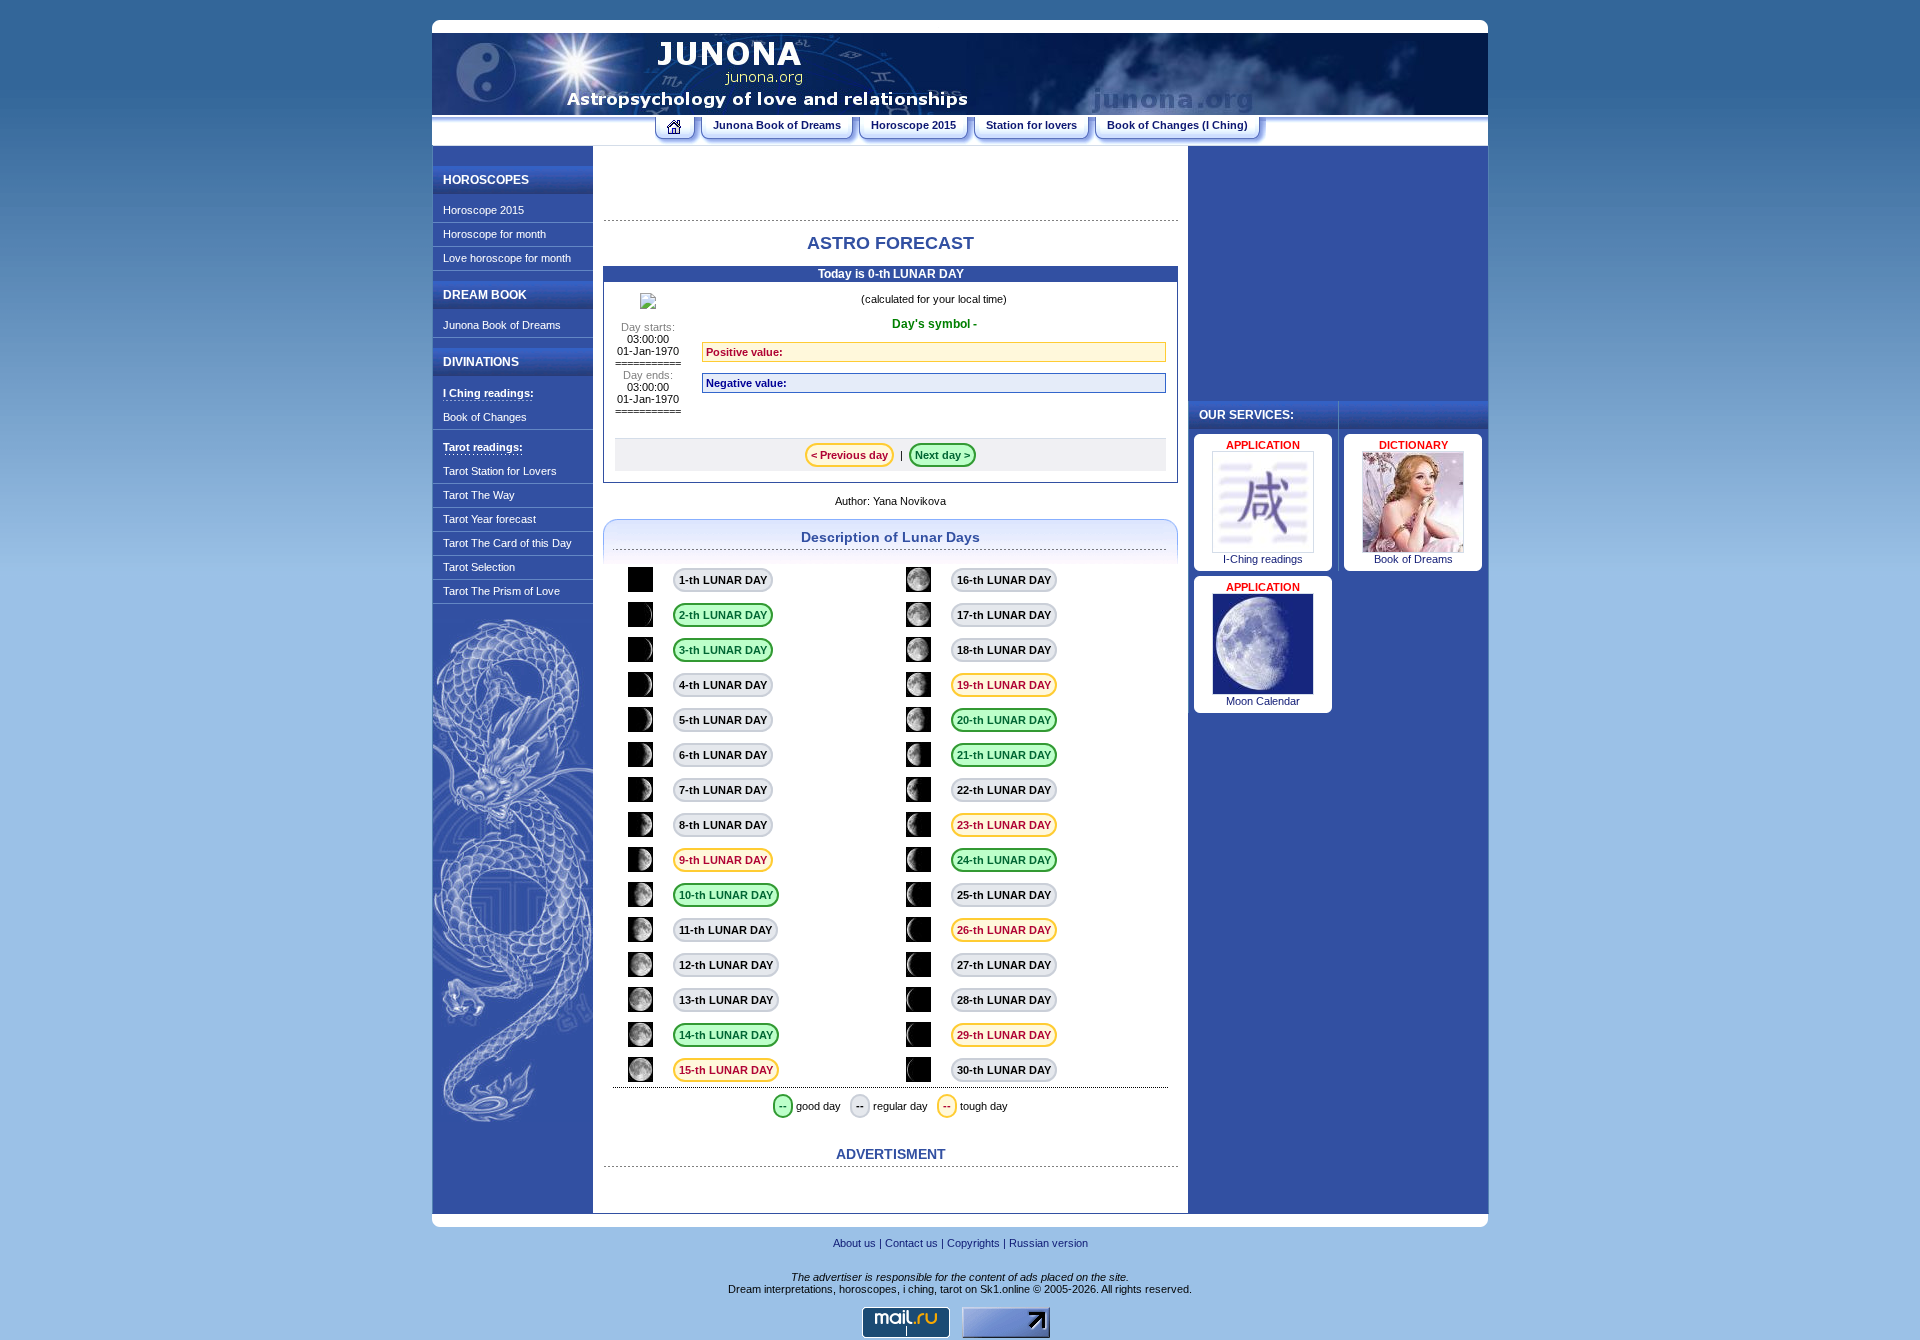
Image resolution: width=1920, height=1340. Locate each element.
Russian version (1048, 1243)
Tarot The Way (479, 495)
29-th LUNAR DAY (1004, 1035)
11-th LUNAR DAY (725, 930)
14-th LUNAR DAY (726, 1035)
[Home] (675, 130)
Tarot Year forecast (489, 519)
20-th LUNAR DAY (1004, 720)
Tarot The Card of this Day (507, 543)
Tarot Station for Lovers (500, 471)
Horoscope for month (494, 234)
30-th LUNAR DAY (1004, 1070)
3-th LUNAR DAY (723, 650)
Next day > (942, 455)
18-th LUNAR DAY (1004, 650)
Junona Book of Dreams (777, 125)
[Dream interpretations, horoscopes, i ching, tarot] (702, 107)
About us (854, 1243)
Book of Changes (485, 417)
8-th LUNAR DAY (723, 825)
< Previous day (849, 455)
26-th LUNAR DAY (1004, 930)
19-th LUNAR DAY (1004, 685)
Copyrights (973, 1243)
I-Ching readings (1263, 559)
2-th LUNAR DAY (723, 615)
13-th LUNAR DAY (726, 1000)
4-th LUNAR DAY (723, 685)
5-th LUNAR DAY (723, 720)
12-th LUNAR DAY (726, 965)
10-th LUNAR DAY (726, 895)
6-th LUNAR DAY (723, 755)
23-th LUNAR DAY (1004, 825)
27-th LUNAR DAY (1004, 965)
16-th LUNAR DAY (1004, 580)
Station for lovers (1031, 125)
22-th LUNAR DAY (1004, 790)
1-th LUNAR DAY (723, 580)
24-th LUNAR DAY (1004, 860)
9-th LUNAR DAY (723, 860)
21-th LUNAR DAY (1004, 755)
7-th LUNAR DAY (723, 790)
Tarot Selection (479, 567)
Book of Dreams (1413, 559)
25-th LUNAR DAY (1004, 895)
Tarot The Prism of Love (501, 591)
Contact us (911, 1243)
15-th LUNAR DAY (726, 1070)
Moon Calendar (1263, 701)
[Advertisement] (891, 186)
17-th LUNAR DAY (1004, 615)
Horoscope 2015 (913, 125)
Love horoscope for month (507, 258)
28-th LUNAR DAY (1004, 1000)
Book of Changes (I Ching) (1177, 125)
